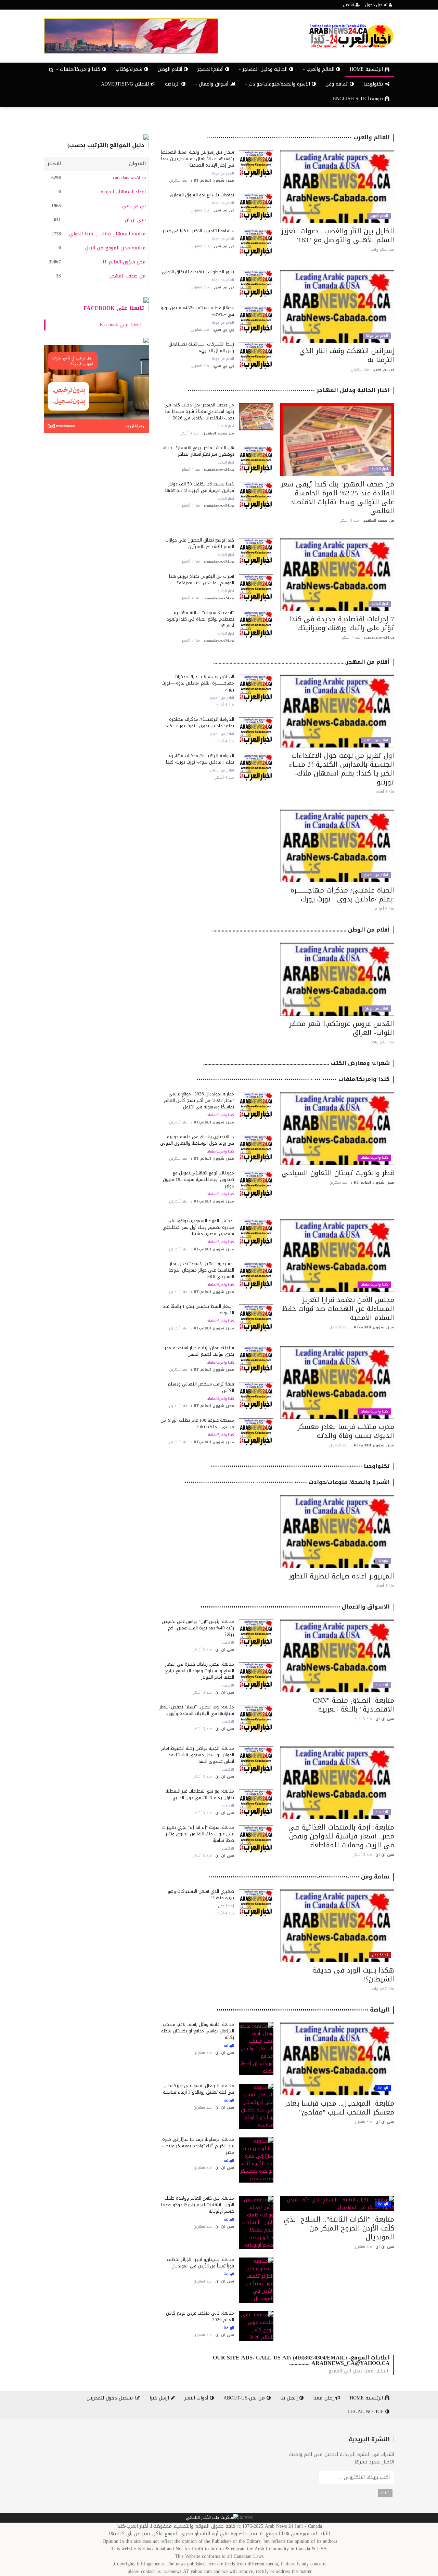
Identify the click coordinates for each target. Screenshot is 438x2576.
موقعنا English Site (359, 99)
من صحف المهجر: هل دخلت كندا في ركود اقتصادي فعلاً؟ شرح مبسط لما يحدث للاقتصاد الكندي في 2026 (199, 411)
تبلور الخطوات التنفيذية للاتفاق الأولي (198, 272)
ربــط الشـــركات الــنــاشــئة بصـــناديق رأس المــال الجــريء (201, 347)
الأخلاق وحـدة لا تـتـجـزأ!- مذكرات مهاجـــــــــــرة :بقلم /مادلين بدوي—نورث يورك (198, 683)
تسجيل (349, 5)
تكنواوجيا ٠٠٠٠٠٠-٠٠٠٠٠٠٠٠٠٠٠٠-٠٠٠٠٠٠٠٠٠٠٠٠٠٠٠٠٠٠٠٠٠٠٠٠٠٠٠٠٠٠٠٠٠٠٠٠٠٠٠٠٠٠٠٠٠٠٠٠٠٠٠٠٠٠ (300, 1466)
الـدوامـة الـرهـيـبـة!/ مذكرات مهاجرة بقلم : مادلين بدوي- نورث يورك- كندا (200, 759)
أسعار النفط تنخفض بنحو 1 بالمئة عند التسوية (198, 1310)
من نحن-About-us (245, 2398)
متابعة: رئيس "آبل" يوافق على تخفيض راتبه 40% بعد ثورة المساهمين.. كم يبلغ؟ (198, 1628)
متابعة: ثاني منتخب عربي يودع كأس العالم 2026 (200, 2316)
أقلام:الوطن (171, 69)
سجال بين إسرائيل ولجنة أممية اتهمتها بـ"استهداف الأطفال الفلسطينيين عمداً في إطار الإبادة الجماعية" (197, 159)
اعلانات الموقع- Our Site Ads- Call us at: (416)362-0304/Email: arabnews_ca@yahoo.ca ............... (301, 2360)
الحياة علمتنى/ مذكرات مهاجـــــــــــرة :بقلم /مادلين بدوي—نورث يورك (342, 895)
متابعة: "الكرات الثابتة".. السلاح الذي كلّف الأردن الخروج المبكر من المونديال (339, 2228)
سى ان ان (135, 220)
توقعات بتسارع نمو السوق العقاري (202, 195)
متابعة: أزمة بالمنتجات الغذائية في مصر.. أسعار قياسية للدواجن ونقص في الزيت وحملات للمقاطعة (341, 1836)
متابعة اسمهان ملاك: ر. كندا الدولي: (107, 234)
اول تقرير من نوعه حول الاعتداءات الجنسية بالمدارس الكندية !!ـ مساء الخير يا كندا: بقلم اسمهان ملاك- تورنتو (342, 769)
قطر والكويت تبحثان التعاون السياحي (338, 1173)
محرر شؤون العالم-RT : (122, 262)
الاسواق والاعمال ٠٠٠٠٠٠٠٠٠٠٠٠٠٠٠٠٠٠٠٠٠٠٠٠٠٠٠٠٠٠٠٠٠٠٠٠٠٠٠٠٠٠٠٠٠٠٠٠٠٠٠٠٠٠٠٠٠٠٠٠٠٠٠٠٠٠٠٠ (295, 1607)
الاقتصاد (382, 1685)
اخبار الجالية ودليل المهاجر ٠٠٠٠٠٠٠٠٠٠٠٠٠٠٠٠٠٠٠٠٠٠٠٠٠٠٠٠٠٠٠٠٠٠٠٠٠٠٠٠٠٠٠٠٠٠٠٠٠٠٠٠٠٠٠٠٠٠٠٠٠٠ (289, 390)
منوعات (383, 1561)
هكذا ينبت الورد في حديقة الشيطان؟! (353, 1975)
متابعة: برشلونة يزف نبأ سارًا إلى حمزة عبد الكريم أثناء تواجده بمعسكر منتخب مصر (198, 2146)
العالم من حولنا (223, 173)
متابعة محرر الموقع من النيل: (115, 248)
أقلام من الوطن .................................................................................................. (301, 930)
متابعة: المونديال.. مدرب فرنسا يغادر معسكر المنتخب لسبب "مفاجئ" (339, 2108)
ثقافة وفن (338, 84)
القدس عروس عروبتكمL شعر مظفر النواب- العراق (342, 1028)
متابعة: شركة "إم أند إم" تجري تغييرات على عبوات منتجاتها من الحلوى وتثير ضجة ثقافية (198, 1834)
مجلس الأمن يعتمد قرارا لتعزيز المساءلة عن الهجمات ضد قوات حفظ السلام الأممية (338, 1309)
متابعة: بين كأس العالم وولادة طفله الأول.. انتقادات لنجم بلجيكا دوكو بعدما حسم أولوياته (198, 2205)
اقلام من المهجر (376, 740)
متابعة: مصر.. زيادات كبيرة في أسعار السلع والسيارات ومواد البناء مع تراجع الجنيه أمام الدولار (200, 1671)
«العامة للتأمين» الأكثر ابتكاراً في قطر (198, 231)
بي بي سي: (133, 206)
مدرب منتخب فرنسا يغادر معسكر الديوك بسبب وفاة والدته (346, 1431)
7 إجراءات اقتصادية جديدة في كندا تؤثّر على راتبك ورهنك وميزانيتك (342, 623)
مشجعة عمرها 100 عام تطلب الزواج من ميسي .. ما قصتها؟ (197, 1423)
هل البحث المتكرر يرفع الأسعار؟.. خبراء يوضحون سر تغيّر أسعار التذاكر (199, 451)
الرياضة (173, 84)
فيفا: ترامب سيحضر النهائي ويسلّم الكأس (201, 1387)
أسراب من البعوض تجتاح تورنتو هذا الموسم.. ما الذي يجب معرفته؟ (202, 580)
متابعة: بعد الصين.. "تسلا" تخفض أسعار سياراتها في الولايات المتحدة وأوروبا (197, 1710)
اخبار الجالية (380, 469)
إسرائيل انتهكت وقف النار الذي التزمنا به (347, 355)
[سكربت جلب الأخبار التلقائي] (212, 2518)
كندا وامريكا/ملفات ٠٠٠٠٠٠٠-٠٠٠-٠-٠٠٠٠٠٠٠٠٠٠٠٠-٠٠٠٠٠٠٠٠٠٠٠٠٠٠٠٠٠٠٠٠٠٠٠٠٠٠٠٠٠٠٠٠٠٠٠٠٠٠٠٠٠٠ (293, 1079)
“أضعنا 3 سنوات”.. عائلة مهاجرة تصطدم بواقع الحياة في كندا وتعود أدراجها (200, 619)
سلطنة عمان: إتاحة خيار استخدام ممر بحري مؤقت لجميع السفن (199, 1351)
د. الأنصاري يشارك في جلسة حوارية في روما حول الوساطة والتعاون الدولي (197, 1140)
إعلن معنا (324, 2398)
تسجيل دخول (377, 5)
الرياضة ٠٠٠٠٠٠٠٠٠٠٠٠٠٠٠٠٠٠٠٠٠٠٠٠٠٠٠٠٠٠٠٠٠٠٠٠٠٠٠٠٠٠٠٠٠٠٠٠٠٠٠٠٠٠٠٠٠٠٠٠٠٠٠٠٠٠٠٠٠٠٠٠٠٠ (303, 2010)
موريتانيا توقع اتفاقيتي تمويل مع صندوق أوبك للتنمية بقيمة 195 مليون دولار (198, 1179)
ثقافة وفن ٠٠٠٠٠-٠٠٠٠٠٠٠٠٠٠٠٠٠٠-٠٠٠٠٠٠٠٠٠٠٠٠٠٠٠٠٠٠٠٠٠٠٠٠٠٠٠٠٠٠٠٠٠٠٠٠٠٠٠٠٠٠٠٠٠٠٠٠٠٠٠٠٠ (299, 1877)
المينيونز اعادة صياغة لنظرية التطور (342, 1576)
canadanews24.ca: (129, 178)
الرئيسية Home (367, 69)
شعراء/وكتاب (130, 69)
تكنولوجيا (374, 84)
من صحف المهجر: (127, 276)
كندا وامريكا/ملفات (374, 1158)
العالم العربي (379, 216)
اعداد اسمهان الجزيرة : (122, 192)
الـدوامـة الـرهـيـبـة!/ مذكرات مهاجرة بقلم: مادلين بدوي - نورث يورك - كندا (199, 723)
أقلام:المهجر (211, 69)
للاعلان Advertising (126, 84)
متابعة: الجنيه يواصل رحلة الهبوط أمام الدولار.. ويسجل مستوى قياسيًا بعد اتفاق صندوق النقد (198, 1755)
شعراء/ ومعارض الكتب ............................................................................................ (297, 1063)
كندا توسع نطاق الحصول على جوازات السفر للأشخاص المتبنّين (200, 543)
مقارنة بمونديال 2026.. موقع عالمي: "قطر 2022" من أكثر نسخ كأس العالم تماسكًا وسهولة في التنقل (199, 1100)
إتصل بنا (290, 2398)
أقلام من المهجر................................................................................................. (301, 662)
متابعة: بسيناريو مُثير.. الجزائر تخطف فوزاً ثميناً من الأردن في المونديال (201, 2263)
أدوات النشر (197, 2398)
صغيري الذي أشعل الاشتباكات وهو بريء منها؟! (201, 1895)
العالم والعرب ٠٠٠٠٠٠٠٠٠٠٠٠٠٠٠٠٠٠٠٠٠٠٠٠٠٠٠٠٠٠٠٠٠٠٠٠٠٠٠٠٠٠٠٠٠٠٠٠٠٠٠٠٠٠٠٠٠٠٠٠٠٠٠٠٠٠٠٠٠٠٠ (298, 137)
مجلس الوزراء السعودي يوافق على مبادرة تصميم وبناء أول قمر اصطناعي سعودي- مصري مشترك (198, 1227)
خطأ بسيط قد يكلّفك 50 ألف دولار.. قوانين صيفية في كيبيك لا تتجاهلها (200, 487)
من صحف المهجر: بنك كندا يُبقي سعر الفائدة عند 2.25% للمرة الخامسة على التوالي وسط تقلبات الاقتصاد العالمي (338, 497)
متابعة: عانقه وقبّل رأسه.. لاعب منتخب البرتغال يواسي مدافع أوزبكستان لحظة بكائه (198, 2031)
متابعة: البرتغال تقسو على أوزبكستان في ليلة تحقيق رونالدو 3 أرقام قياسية (198, 2089)
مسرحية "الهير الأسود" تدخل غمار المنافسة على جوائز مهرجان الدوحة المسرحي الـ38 (201, 1270)
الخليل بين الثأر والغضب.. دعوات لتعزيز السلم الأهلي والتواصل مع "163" (338, 235)
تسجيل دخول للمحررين (111, 2398)
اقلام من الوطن (376, 1009)
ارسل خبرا (160, 2398)
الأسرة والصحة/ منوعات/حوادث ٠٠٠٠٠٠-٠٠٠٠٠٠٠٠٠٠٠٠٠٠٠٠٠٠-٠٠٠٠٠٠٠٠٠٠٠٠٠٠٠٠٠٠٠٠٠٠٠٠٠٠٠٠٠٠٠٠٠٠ (287, 1482)
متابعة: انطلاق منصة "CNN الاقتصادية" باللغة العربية (353, 1705)
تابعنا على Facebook (114, 308)
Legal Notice (367, 2412)
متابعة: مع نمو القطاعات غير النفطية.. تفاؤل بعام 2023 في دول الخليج (199, 1794)
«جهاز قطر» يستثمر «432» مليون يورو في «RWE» (197, 311)
